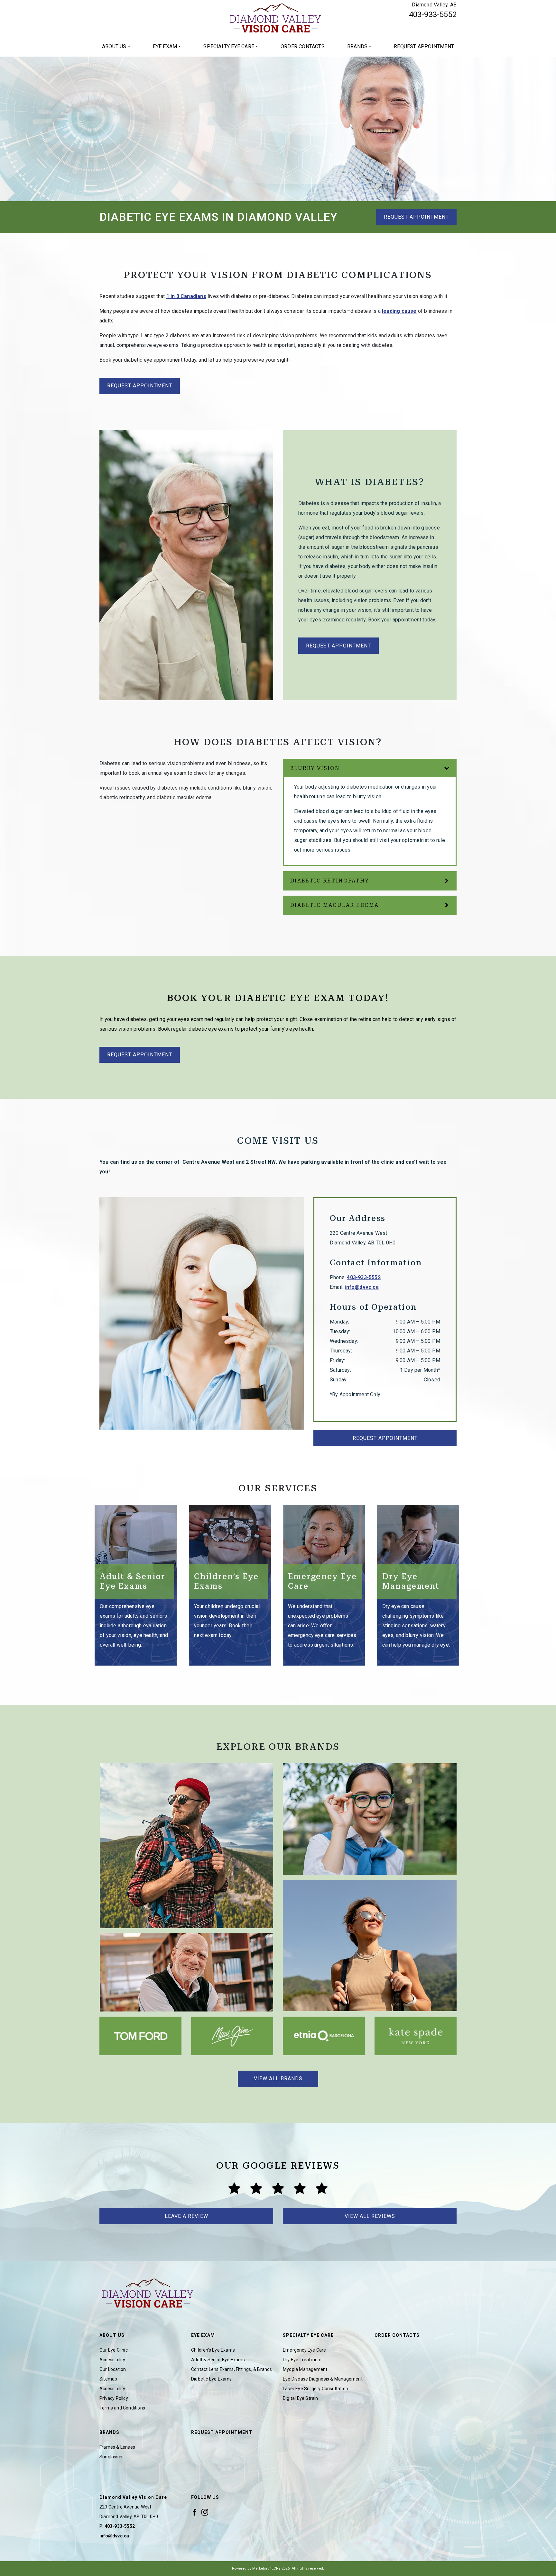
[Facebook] (195, 2512)
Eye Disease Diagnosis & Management (323, 2379)
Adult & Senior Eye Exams (218, 2360)
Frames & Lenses (117, 2447)
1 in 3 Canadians (186, 296)
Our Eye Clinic (114, 2350)
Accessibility (112, 2360)
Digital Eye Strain (301, 2398)
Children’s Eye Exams (213, 2350)
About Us (114, 46)
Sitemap (108, 2379)
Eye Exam (165, 46)
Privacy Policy (114, 2398)
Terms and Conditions (122, 2408)
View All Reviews (370, 2216)
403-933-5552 (433, 14)
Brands (357, 46)
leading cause (399, 311)
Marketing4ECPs (266, 2568)
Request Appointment (424, 46)
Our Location (113, 2369)
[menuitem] (116, 47)
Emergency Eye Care (305, 2350)
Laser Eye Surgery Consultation (315, 2389)
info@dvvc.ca (361, 1287)
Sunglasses (111, 2457)
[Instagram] (205, 2512)
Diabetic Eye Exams (212, 2379)
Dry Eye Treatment (302, 2360)
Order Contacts (303, 46)
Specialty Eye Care (229, 46)
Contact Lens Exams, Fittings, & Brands (232, 2369)
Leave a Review (186, 2216)
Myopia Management (305, 2369)
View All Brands (278, 2079)
